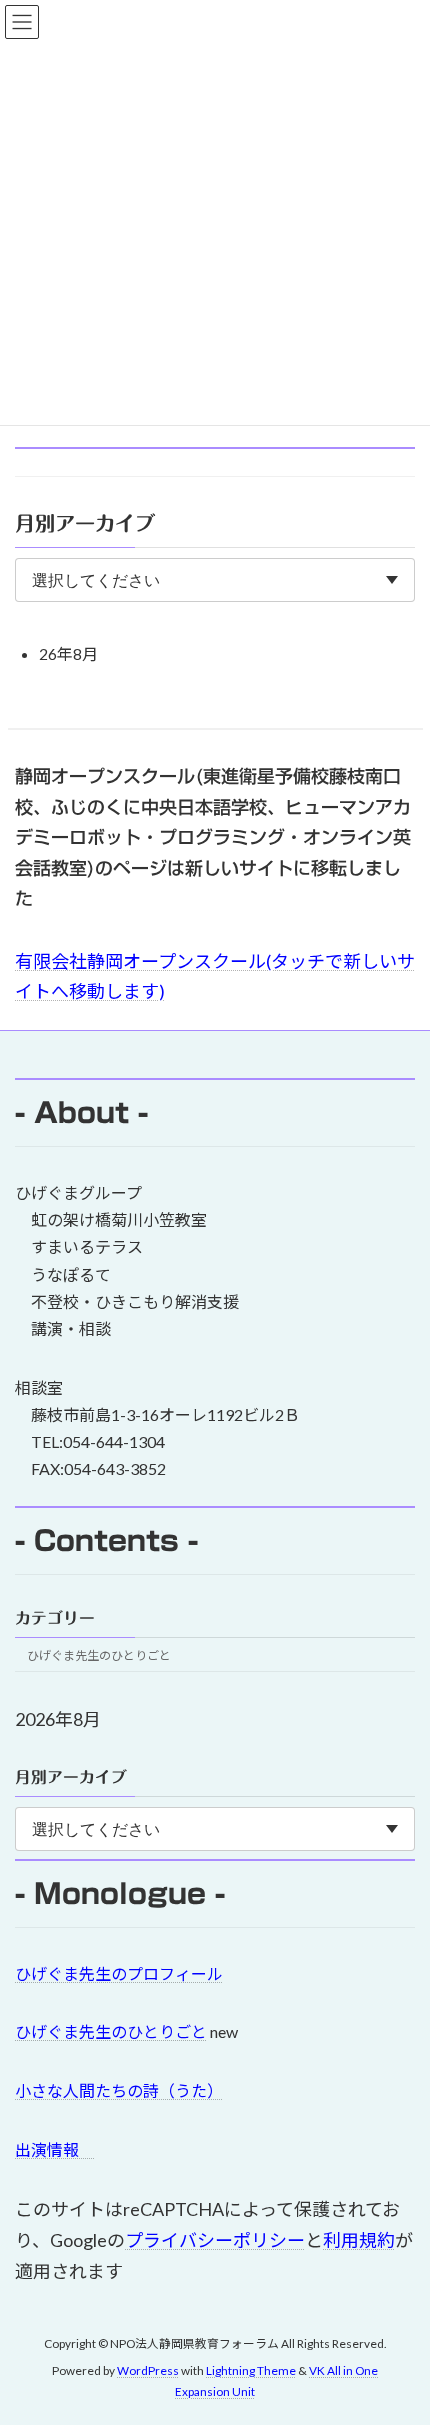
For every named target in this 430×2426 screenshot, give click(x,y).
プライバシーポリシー (215, 2240)
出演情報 (55, 2149)
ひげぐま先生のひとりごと (99, 1655)
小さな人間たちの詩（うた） (119, 2090)
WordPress (148, 2371)
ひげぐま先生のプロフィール (119, 1973)
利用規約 (359, 2240)
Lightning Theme (251, 2371)
